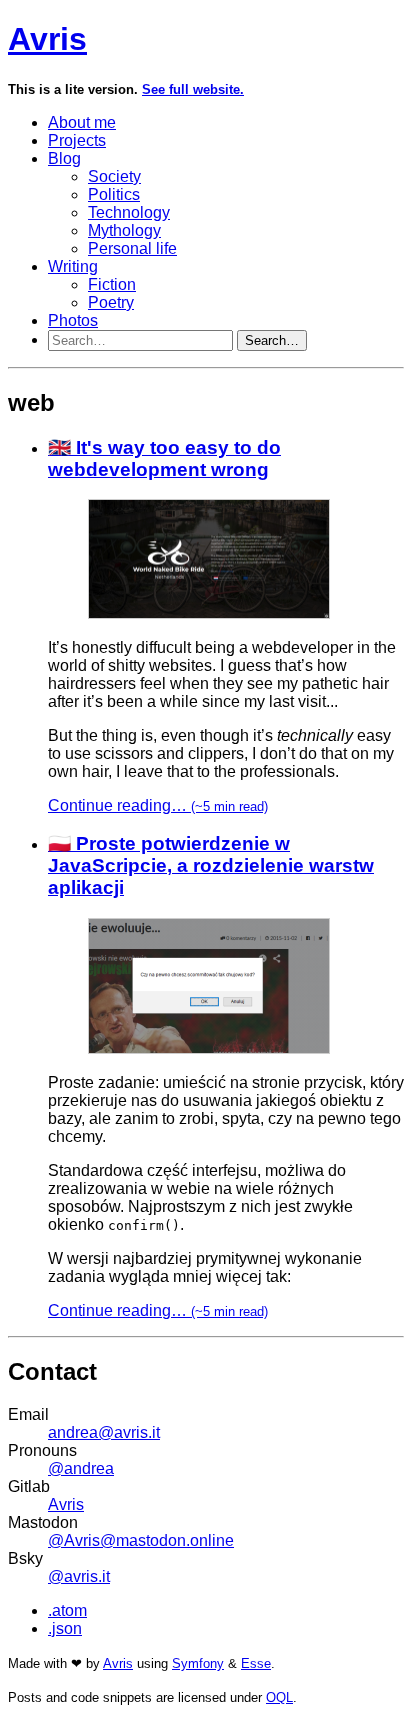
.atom (67, 1610)
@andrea (81, 1468)
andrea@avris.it (104, 1432)
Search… (272, 340)
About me (82, 122)
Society (114, 176)
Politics (114, 194)
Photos (73, 320)
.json (65, 1628)
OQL (279, 1697)
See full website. (193, 89)
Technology (129, 212)
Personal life (132, 248)
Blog (64, 158)
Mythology (124, 230)
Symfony (198, 1663)
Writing (73, 266)
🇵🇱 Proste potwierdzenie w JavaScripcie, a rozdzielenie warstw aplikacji (211, 865)
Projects (77, 140)
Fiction (112, 284)
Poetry (111, 302)
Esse (256, 1663)
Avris (47, 39)
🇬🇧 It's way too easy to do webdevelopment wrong (164, 458)
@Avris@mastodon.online (141, 1540)
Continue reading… (158, 805)
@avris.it (79, 1576)
